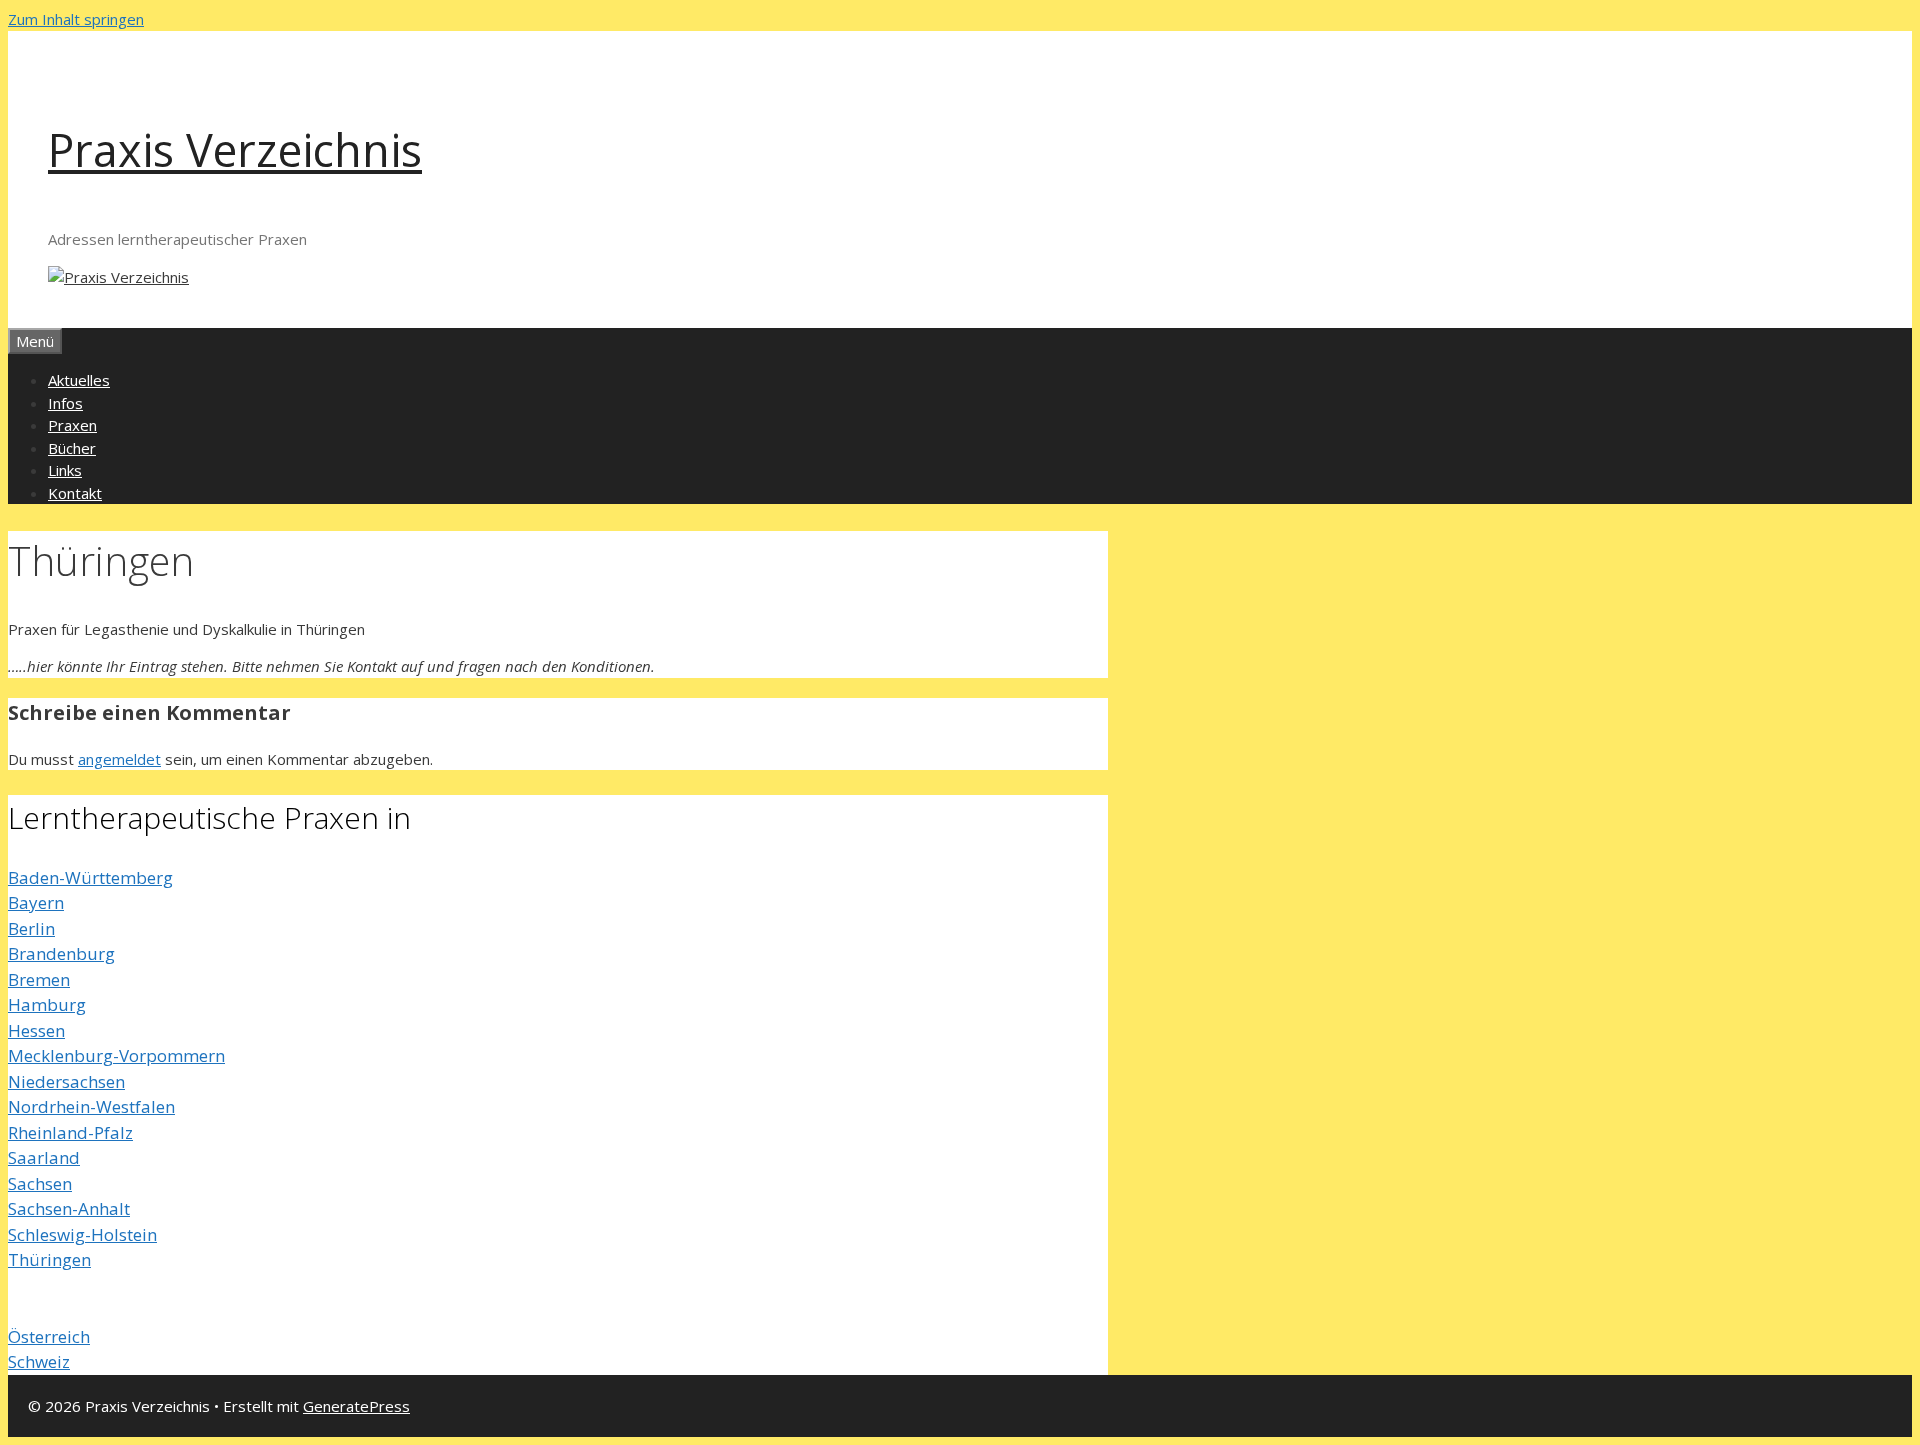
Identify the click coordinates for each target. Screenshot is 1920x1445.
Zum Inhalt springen (76, 19)
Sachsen (40, 1183)
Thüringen (49, 1259)
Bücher (72, 448)
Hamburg (47, 1004)
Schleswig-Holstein (82, 1234)
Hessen (36, 1030)
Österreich (49, 1336)
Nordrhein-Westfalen (91, 1106)
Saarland (44, 1157)
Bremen (39, 979)
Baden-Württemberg (90, 877)
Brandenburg (61, 953)
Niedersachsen (66, 1081)
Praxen (72, 425)
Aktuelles (79, 380)
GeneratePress (356, 1406)
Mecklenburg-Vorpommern (116, 1055)
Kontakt (75, 493)
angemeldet (119, 759)
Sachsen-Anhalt (69, 1208)
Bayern (36, 902)
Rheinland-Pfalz (70, 1132)
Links (65, 470)
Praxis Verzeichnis (235, 149)
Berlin (31, 928)
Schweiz (39, 1361)
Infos (65, 403)
